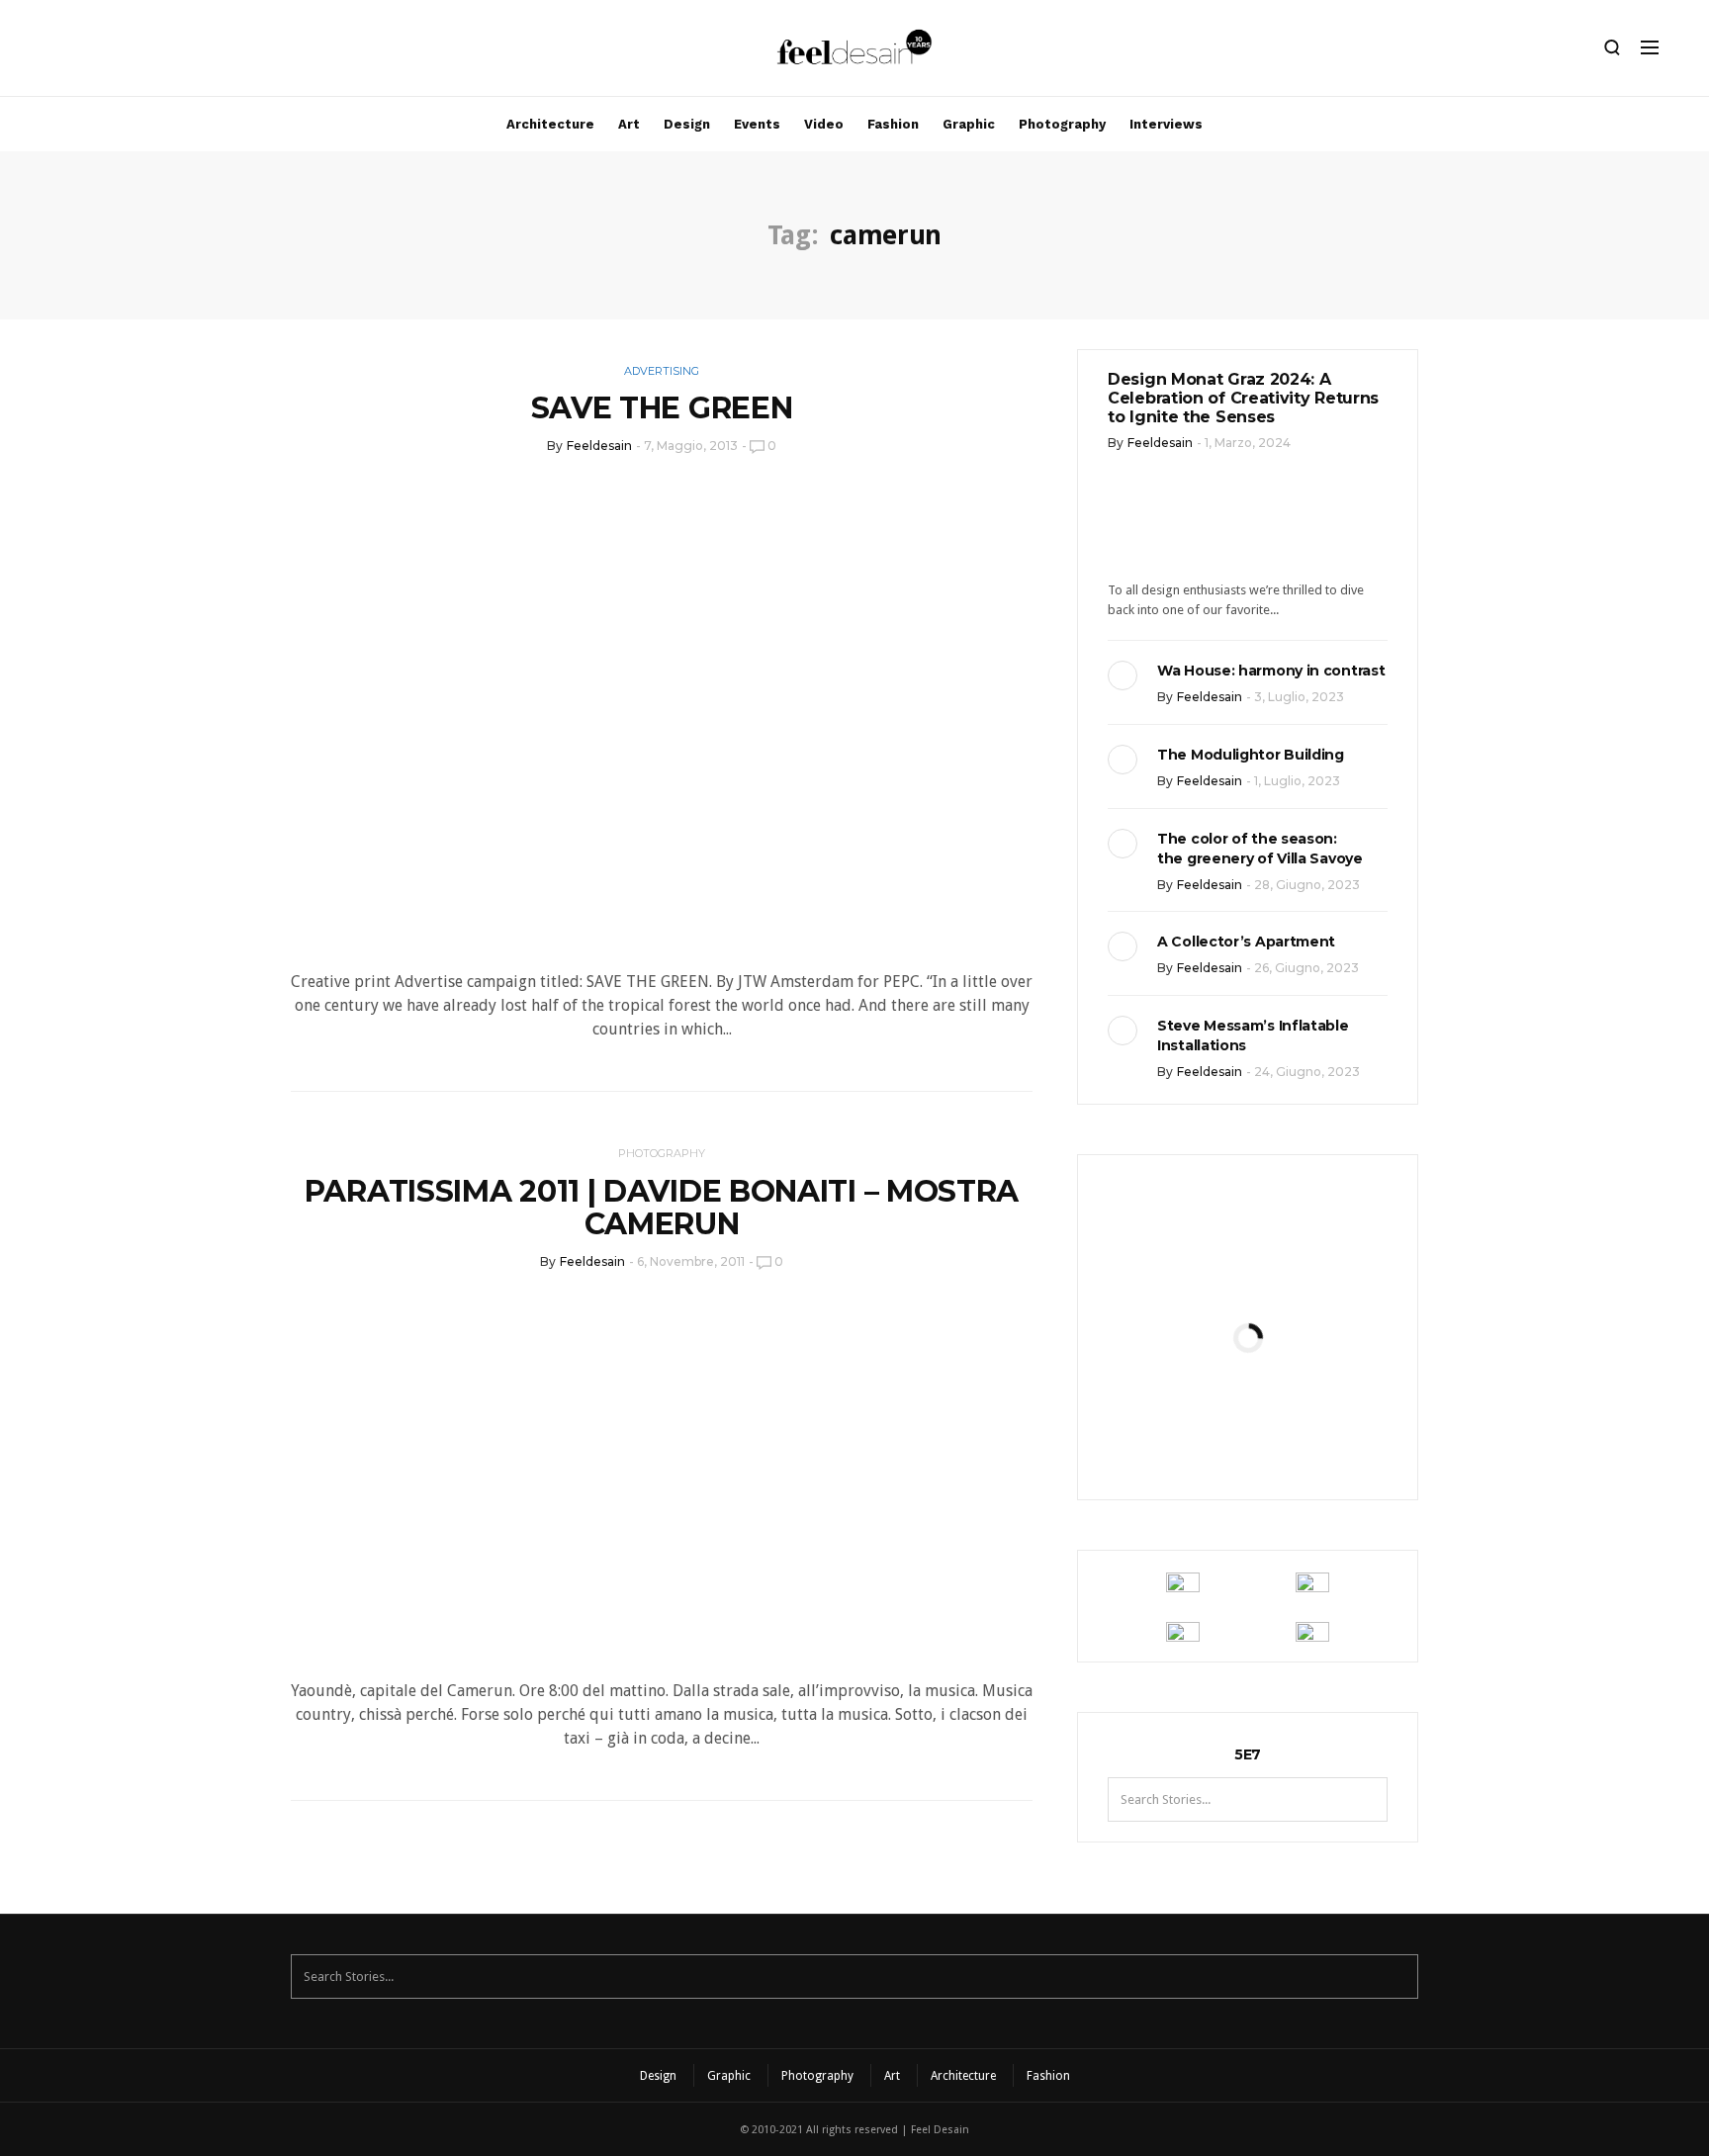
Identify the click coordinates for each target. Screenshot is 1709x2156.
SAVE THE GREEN (662, 408)
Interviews (1166, 124)
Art (629, 124)
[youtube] (153, 52)
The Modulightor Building (1251, 755)
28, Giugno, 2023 (1307, 885)
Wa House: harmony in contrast (1271, 671)
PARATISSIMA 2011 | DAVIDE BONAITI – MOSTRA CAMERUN (662, 1208)
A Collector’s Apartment (1246, 942)
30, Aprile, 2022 (1296, 1438)
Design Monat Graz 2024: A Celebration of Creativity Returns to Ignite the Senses (1243, 398)
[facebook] (86, 52)
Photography (1062, 124)
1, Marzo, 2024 (1248, 443)
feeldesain (599, 446)
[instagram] (52, 52)
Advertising (662, 371)
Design (687, 124)
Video (824, 124)
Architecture (550, 124)
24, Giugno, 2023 (1307, 1072)
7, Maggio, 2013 (691, 446)
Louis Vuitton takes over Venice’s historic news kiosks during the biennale (1247, 1270)
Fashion (893, 124)
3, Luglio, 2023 (1299, 697)
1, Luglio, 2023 (1297, 781)
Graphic (969, 124)
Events (757, 124)
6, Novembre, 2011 (691, 1261)
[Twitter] (120, 52)
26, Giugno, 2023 (1306, 968)
